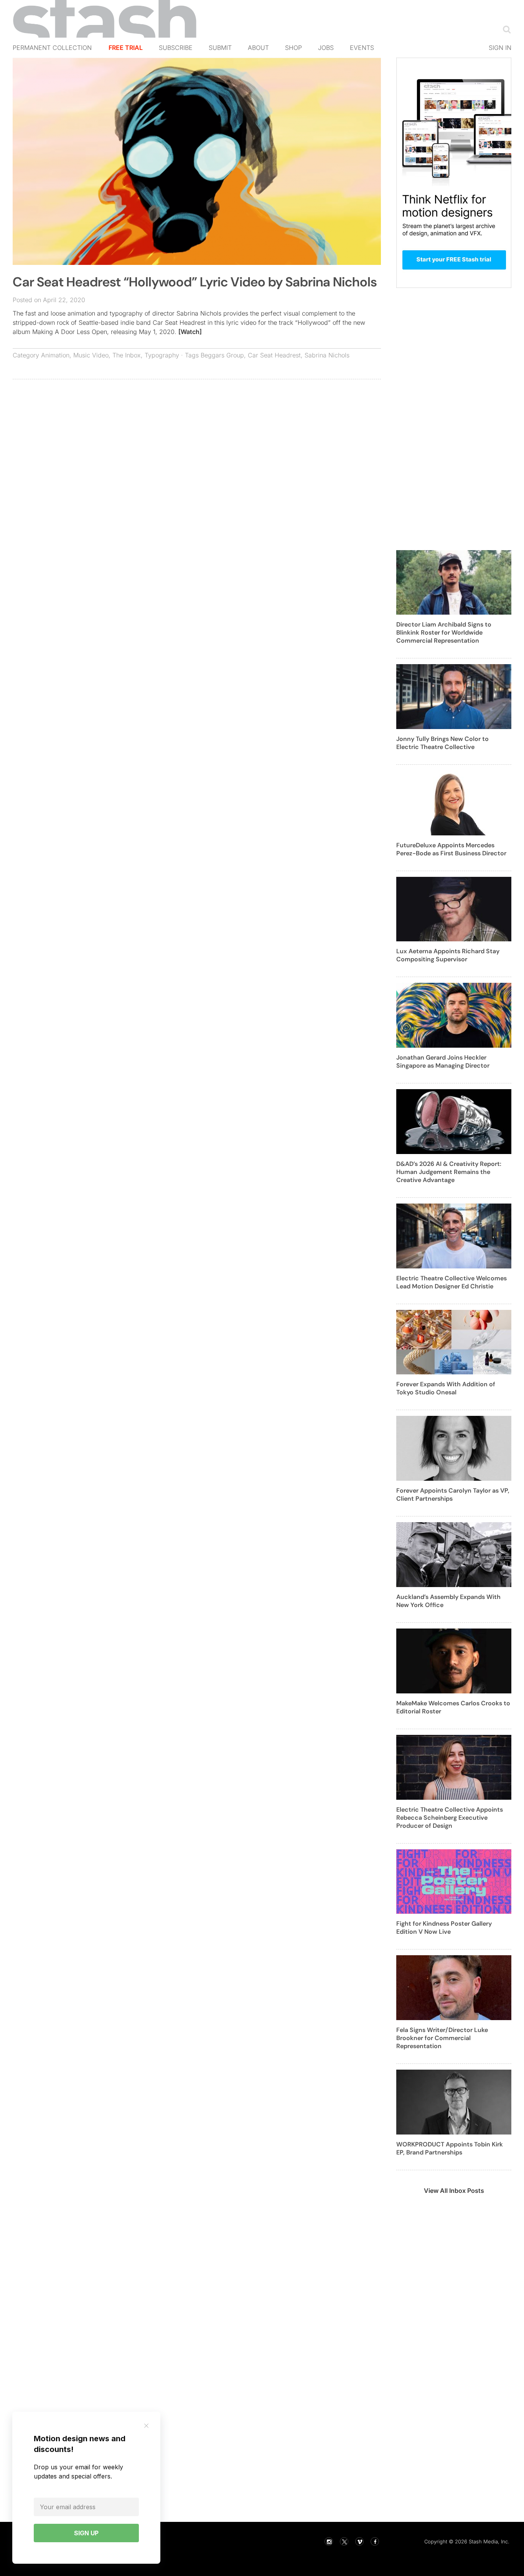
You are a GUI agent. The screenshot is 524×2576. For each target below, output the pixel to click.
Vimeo (359, 2541)
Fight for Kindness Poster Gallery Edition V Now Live (444, 1928)
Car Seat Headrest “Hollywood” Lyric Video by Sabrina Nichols (195, 282)
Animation (55, 355)
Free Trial (126, 48)
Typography (162, 355)
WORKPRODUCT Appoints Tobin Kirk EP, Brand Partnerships (450, 2148)
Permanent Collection (52, 48)
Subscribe (176, 48)
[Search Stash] (505, 29)
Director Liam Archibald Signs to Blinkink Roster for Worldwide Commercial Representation (444, 632)
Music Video (91, 355)
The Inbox (127, 355)
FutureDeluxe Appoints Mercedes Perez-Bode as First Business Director (451, 849)
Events (362, 48)
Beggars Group (222, 355)
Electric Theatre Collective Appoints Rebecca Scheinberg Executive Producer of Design (450, 1818)
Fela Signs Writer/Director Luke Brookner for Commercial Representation (442, 2038)
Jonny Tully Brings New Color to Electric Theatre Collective (442, 743)
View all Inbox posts (454, 2191)
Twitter (344, 2541)
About (258, 48)
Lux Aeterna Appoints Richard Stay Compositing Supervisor (448, 955)
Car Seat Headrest (274, 355)
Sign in (500, 48)
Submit (220, 48)
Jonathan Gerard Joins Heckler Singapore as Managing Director (443, 1061)
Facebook (375, 2541)
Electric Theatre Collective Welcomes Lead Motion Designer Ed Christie (451, 1282)
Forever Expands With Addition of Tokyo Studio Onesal (446, 1388)
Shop (293, 48)
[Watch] (190, 332)
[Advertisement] (197, 441)
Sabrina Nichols (327, 355)
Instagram (329, 2541)
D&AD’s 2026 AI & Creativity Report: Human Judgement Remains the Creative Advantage (449, 1172)
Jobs (326, 48)
